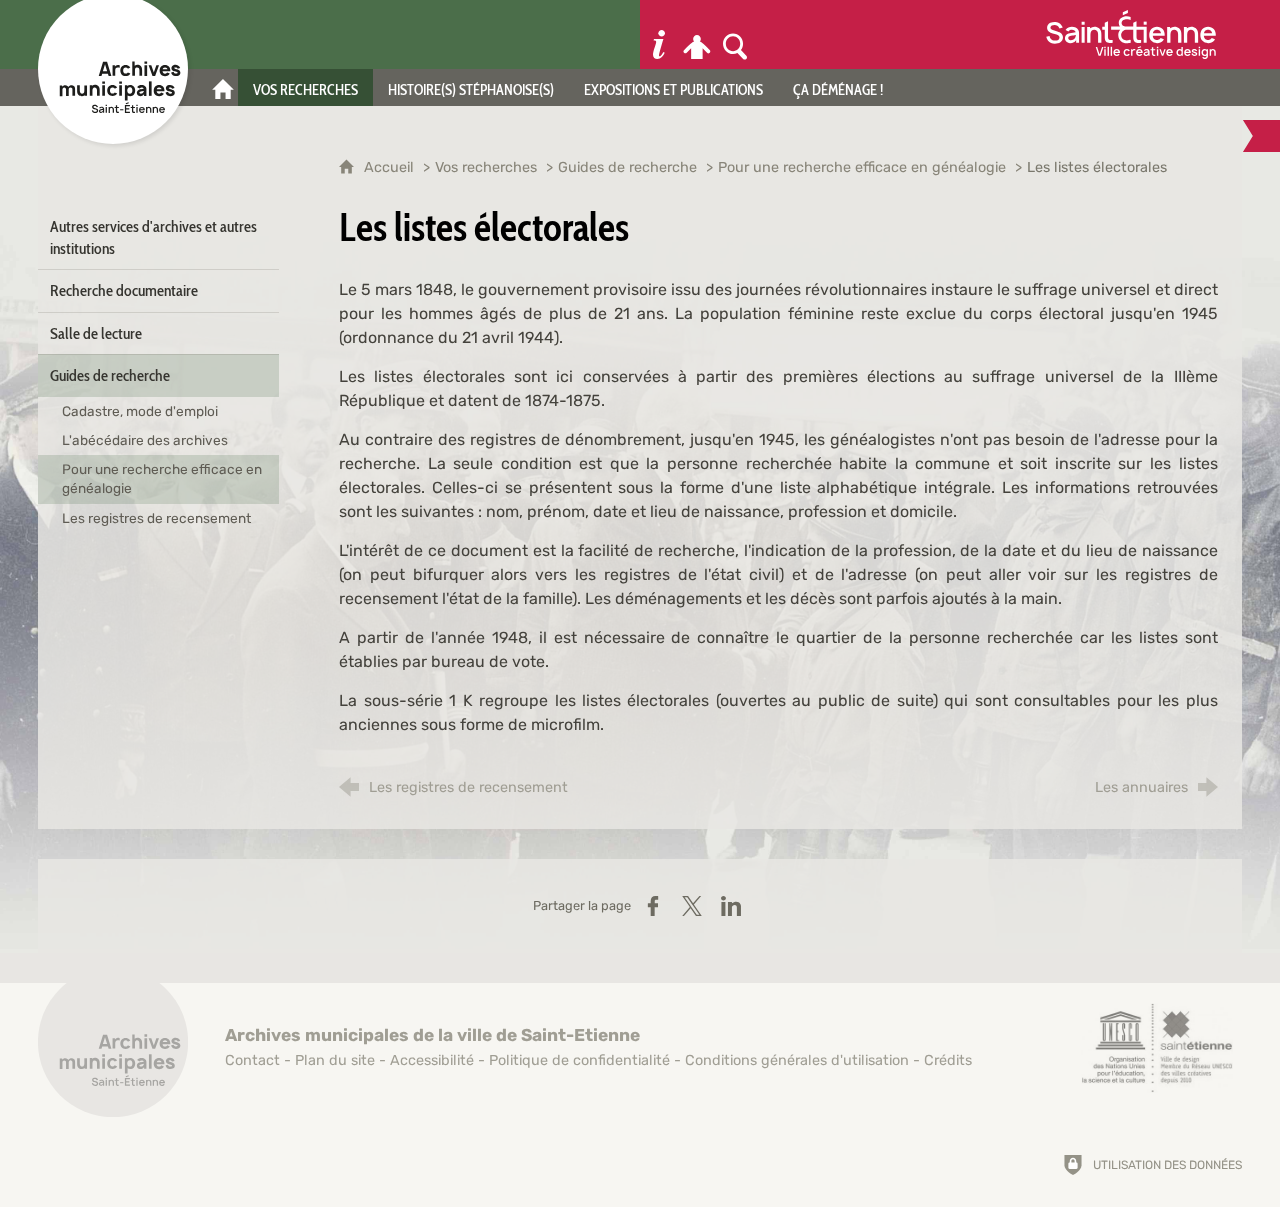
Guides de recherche (627, 167)
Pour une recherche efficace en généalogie (864, 167)
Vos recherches (486, 167)
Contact (252, 1060)
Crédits (948, 1060)
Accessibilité (432, 1060)
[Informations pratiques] (659, 34)
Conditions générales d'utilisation (797, 1060)
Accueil (391, 167)
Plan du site (335, 1060)
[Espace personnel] (697, 34)
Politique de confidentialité (579, 1060)
